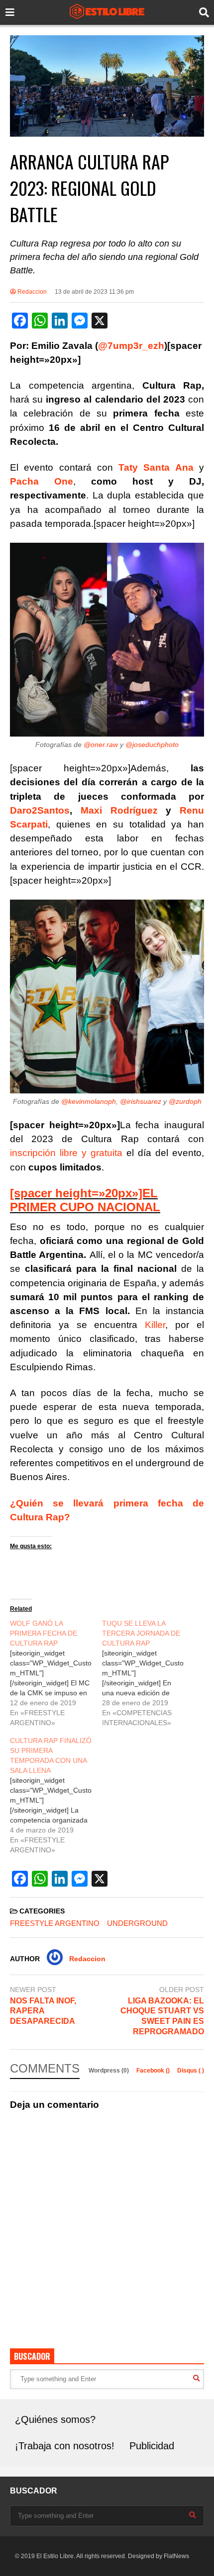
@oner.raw (101, 745)
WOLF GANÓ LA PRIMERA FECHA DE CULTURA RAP (44, 1633)
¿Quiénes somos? (55, 2419)
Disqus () (191, 2071)
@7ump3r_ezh (131, 346)
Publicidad (152, 2446)
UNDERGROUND (137, 1923)
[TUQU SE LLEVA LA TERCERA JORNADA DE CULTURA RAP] (148, 1673)
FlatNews (176, 2556)
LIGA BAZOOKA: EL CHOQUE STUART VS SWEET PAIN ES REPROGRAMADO (162, 2016)
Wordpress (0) (109, 2071)
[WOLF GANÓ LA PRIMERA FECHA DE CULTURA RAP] (56, 1673)
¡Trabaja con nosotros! (65, 2446)
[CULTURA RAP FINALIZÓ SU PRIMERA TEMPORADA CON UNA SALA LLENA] (56, 1795)
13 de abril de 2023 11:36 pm (94, 292)
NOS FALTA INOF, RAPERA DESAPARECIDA (43, 2011)
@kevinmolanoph (89, 1101)
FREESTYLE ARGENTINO (55, 1923)
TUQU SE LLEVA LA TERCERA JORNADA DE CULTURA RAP (141, 1633)
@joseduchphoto (152, 745)
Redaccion (31, 292)
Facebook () (154, 2071)
